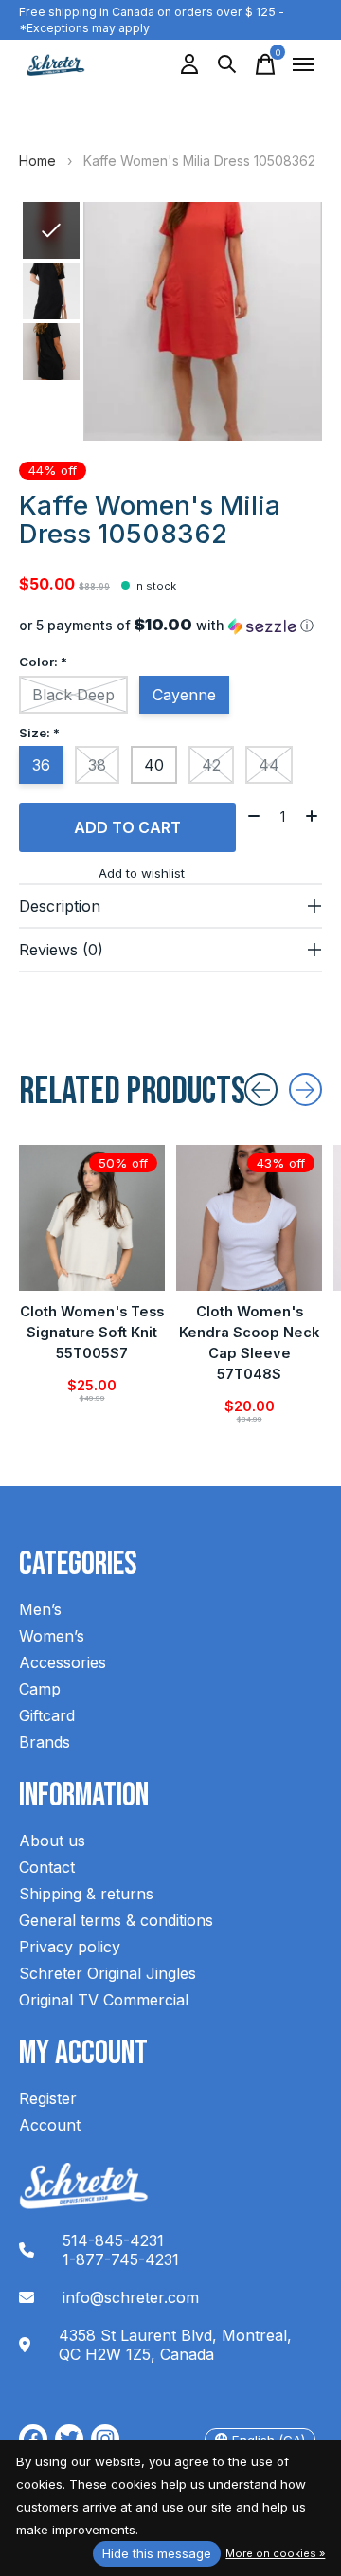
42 (211, 765)
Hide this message (157, 2553)
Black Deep (73, 695)
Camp (40, 1689)
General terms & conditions (116, 1920)
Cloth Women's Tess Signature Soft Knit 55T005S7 (92, 1333)
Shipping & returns (86, 1894)
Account (50, 2125)
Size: (39, 733)
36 (41, 765)
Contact (47, 1867)
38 (97, 765)
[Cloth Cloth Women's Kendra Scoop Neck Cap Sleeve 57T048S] (249, 1218)
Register (48, 2098)
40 (154, 765)
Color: (43, 662)
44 (269, 765)
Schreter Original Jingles (108, 1973)
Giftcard (47, 1715)
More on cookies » (275, 2553)
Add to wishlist (142, 873)
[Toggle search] (227, 64)
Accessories (63, 1662)
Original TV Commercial (104, 2000)
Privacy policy (70, 1947)
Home (37, 161)
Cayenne (184, 695)
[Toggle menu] (303, 64)
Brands (45, 1742)
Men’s (40, 1609)
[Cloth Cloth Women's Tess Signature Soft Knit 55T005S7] (92, 1218)
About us (52, 1841)
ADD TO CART (127, 827)
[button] (170, 626)
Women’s (52, 1636)
